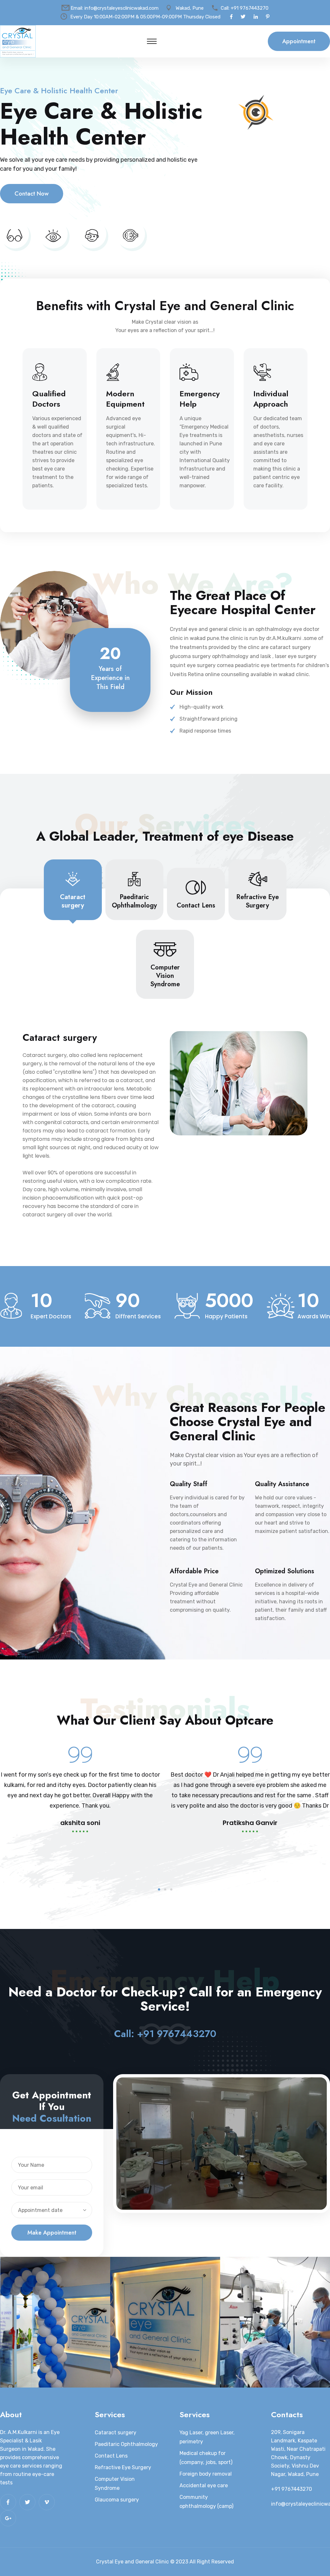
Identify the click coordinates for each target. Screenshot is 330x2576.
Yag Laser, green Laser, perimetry (207, 2437)
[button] (159, 1889)
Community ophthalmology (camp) (206, 2502)
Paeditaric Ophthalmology (126, 2444)
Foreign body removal (206, 2474)
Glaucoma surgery (117, 2500)
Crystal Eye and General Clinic (132, 2562)
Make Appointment (52, 2233)
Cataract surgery (116, 2433)
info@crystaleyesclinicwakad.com (121, 8)
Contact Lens (111, 2456)
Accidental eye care (204, 2485)
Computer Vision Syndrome (115, 2484)
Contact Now (32, 194)
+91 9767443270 (250, 8)
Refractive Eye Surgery (123, 2467)
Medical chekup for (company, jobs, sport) (206, 2458)
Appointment (299, 41)
